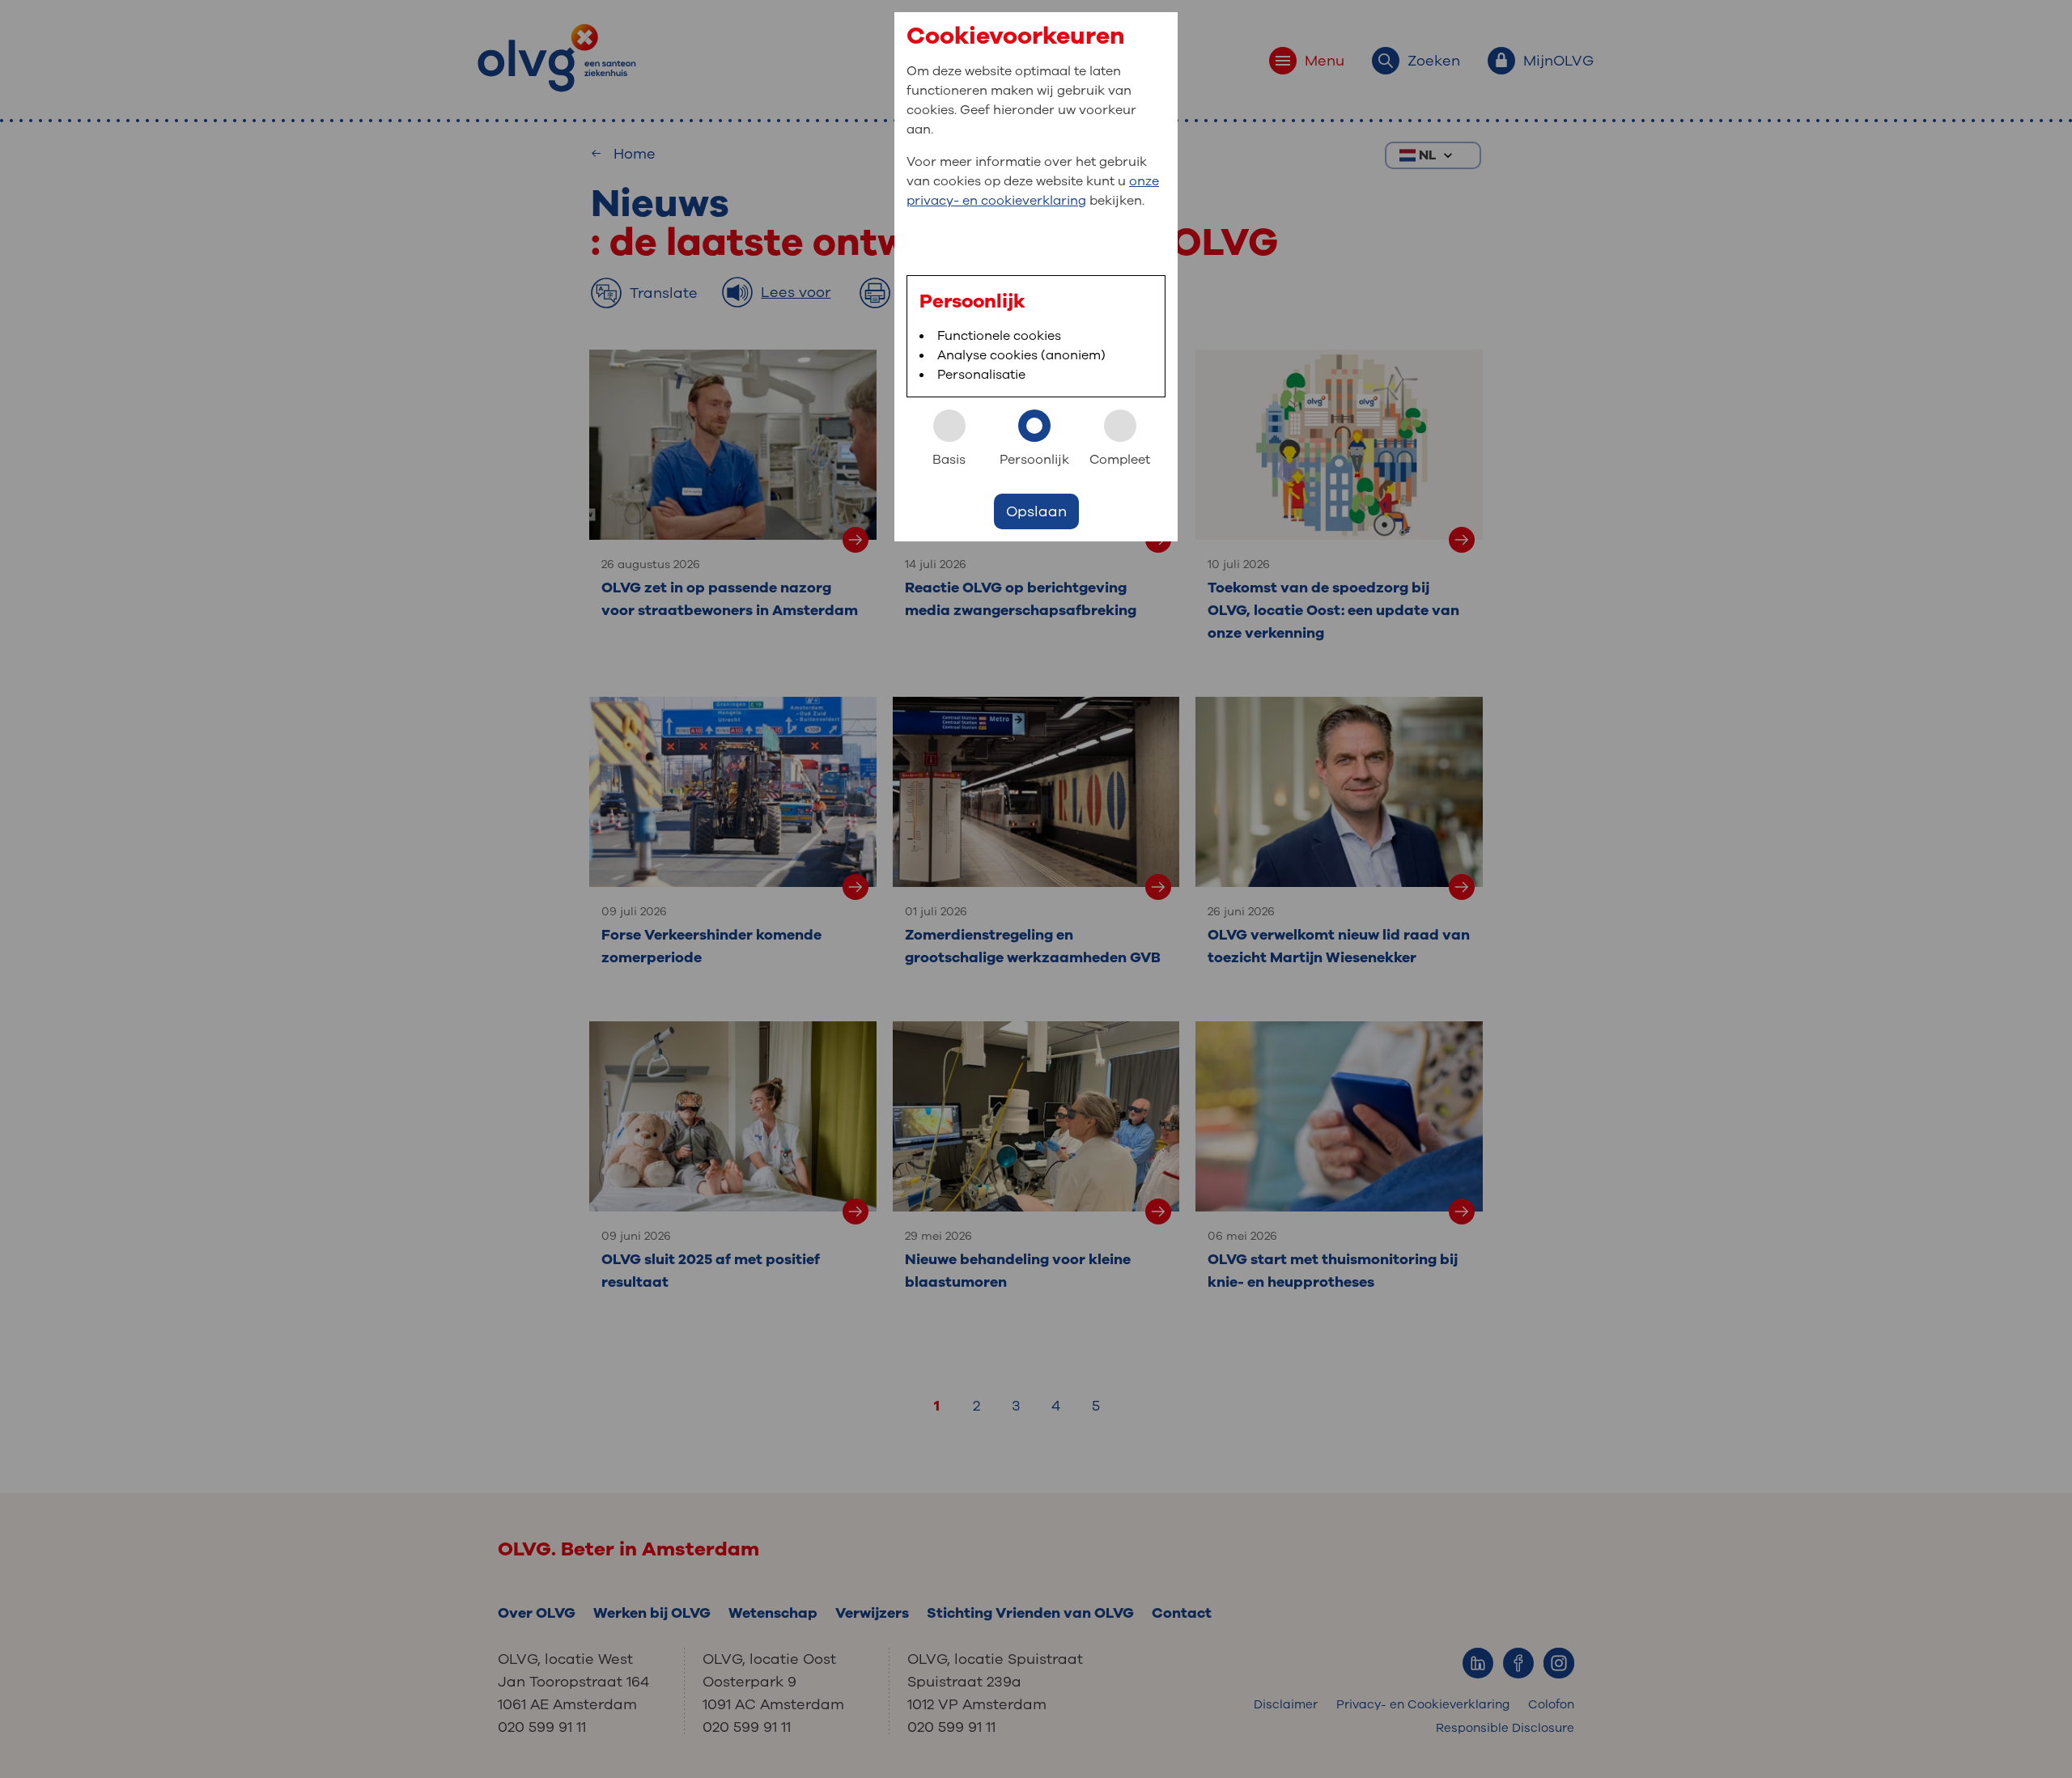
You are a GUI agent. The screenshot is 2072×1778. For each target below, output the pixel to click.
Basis (949, 460)
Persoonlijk (1034, 460)
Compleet (1120, 460)
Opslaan (1036, 511)
